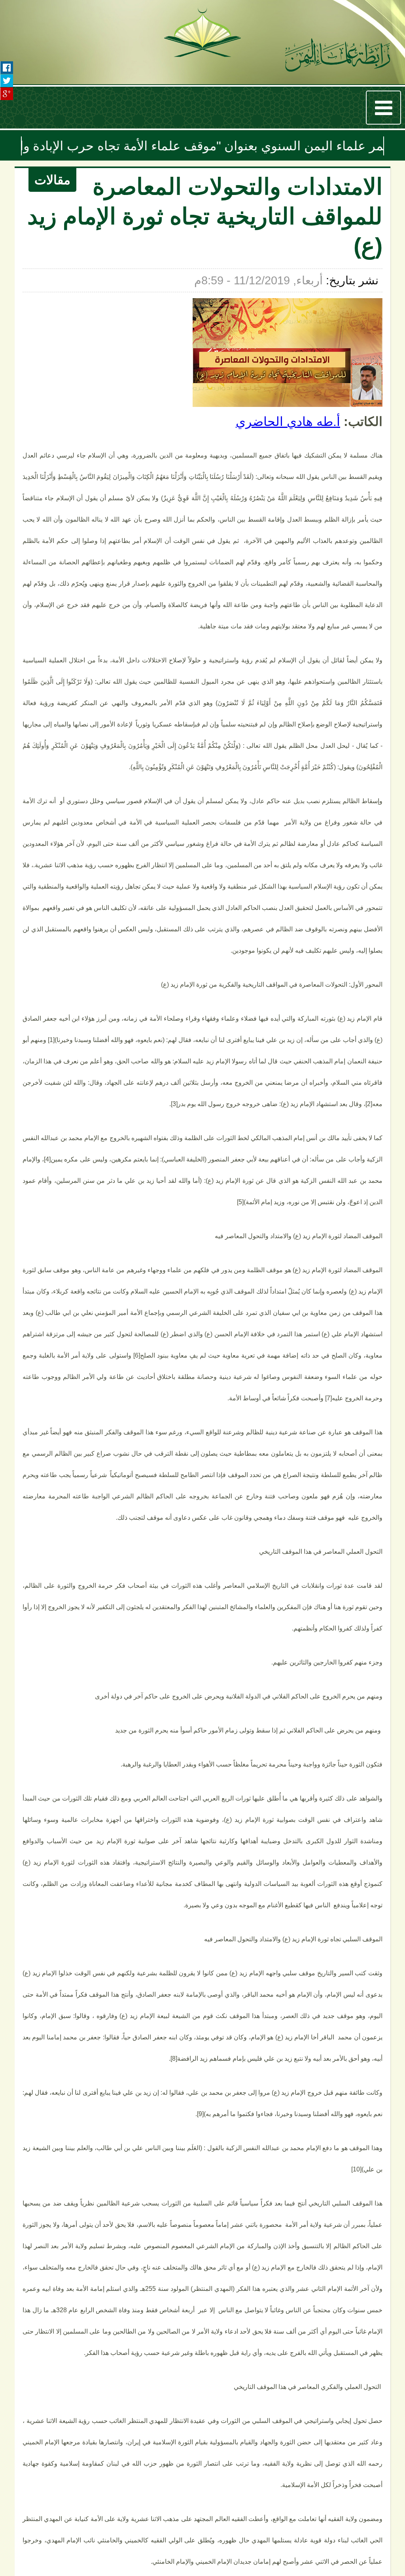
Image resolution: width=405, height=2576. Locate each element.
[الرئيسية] (338, 57)
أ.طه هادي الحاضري (288, 422)
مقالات (52, 180)
